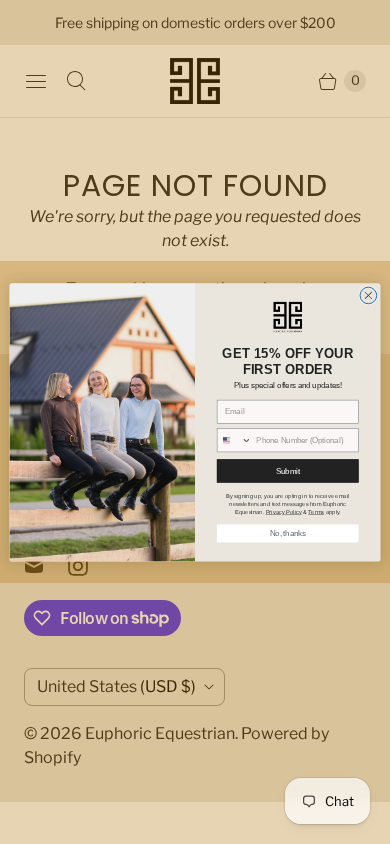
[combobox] (234, 440)
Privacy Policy (284, 511)
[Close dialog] (368, 295)
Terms (316, 511)
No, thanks (288, 533)
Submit (288, 470)
